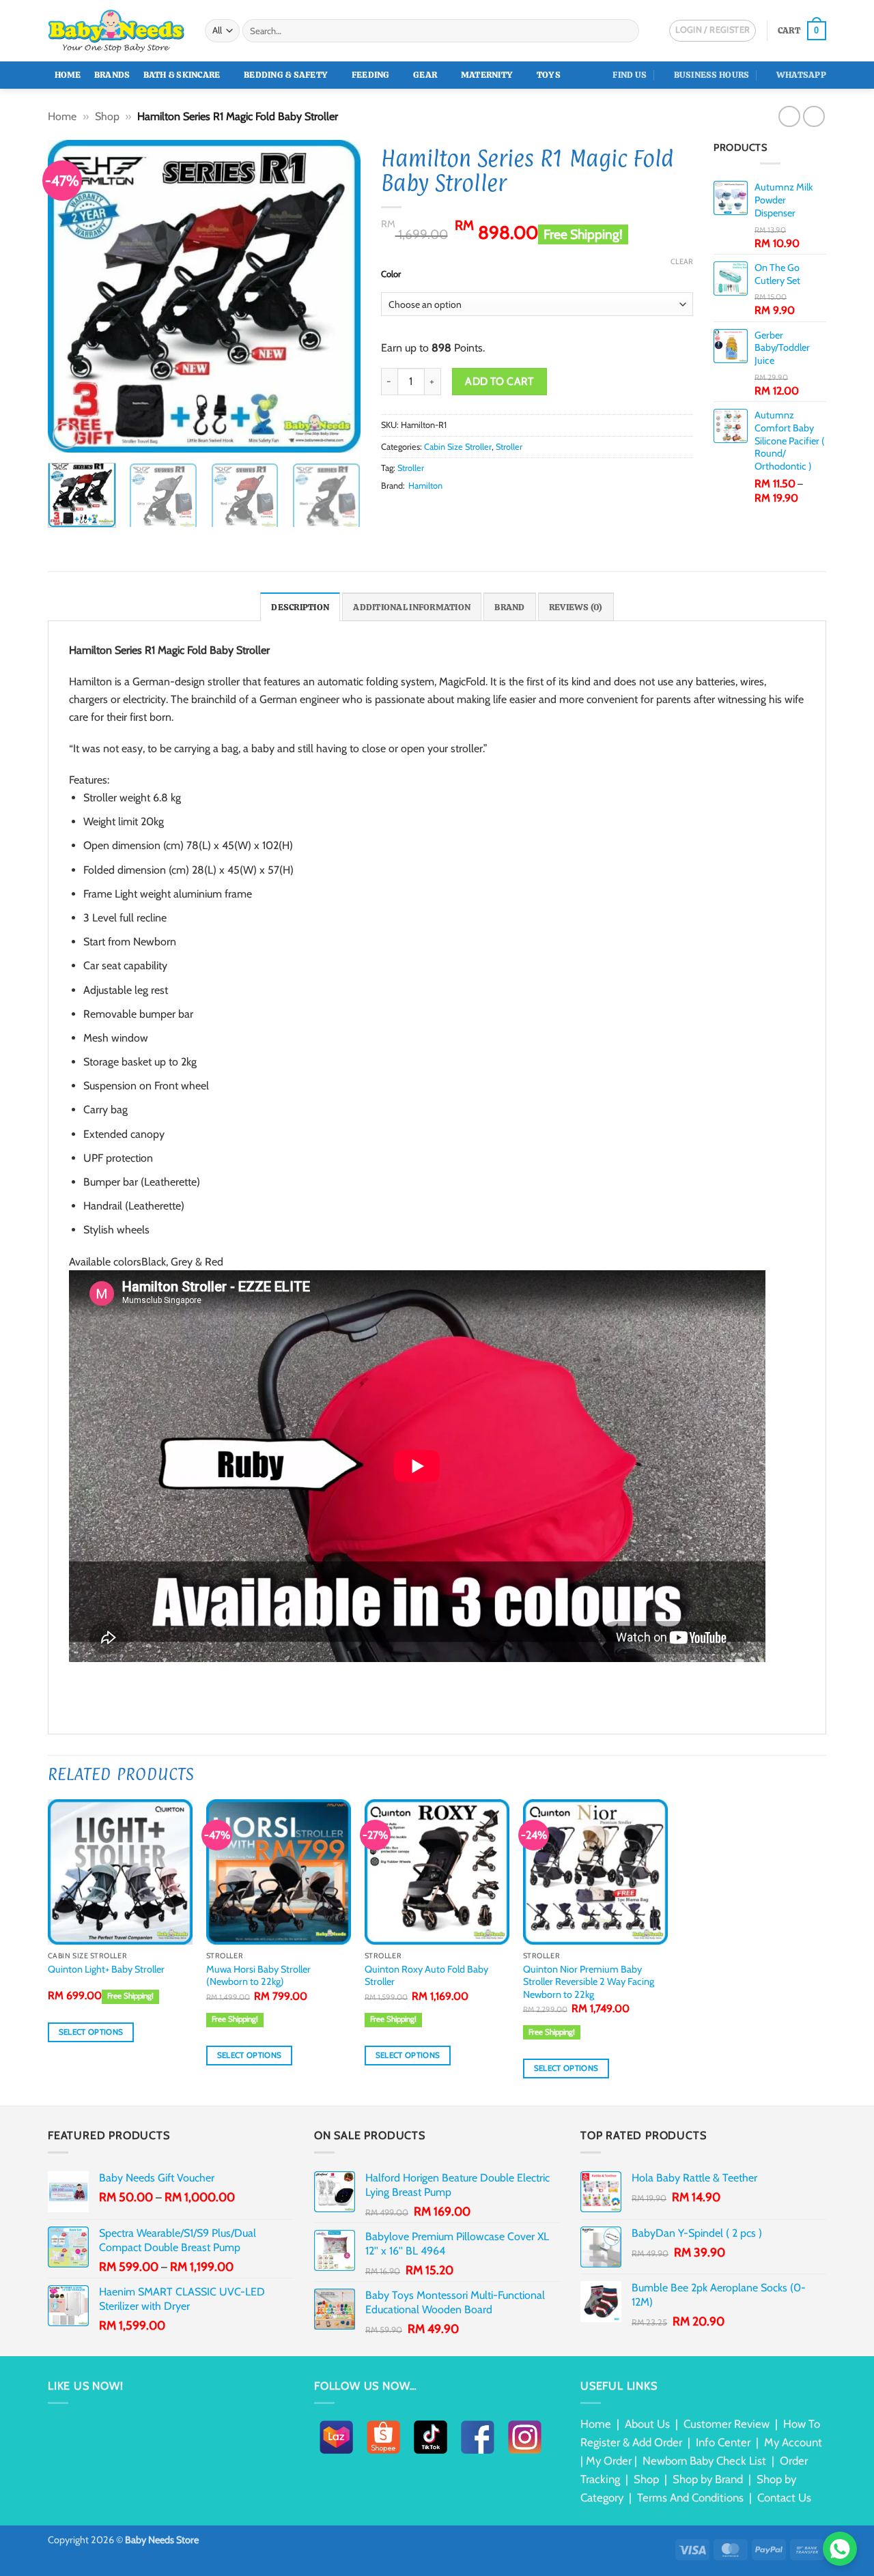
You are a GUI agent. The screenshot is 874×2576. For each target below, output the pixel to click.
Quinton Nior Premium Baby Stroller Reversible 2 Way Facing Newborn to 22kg (589, 1982)
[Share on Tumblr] (473, 511)
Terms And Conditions (690, 2498)
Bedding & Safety (286, 75)
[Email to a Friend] (423, 511)
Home (68, 75)
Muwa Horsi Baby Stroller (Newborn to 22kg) (258, 1976)
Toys (549, 75)
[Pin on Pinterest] (439, 511)
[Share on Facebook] (389, 511)
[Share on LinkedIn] (455, 511)
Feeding (371, 75)
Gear (425, 75)
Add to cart (499, 381)
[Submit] (626, 31)
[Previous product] (814, 116)
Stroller (509, 447)
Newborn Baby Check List (704, 2461)
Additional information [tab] (412, 607)
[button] (802, 31)
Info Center (723, 2442)
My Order (609, 2461)
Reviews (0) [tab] (576, 607)
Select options (91, 2032)
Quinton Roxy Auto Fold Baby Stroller (426, 1976)
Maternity (487, 75)
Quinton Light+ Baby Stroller (107, 1969)
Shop (107, 116)
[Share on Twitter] (406, 511)
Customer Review (727, 2424)
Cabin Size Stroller (458, 447)
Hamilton (425, 486)
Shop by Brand (708, 2479)
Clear (682, 261)
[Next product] (789, 116)
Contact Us (784, 2498)
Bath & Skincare (182, 75)
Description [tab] (300, 607)
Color (391, 274)
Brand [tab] (509, 607)
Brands (112, 75)
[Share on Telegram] (489, 511)
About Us (647, 2424)
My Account (793, 2442)
